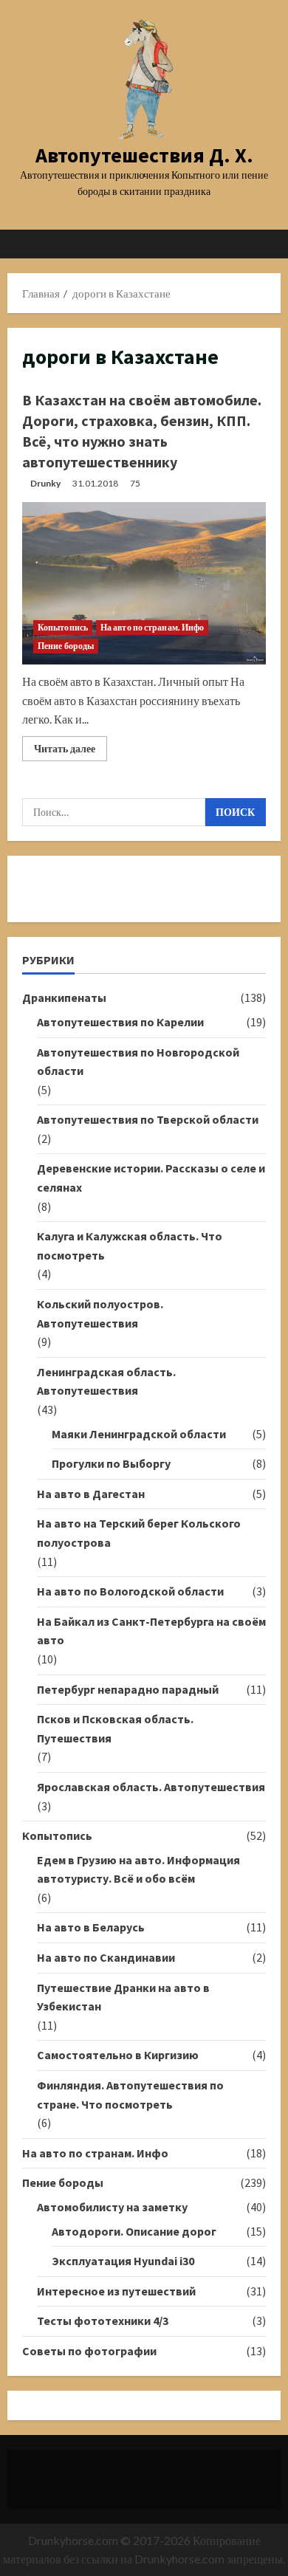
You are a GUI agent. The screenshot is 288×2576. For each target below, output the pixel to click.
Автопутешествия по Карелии (120, 1022)
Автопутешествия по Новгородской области (138, 1062)
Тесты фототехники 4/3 (103, 2321)
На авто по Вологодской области (130, 1591)
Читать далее (71, 751)
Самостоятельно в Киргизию (118, 2055)
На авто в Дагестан (91, 1494)
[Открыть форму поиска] (262, 244)
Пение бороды (66, 646)
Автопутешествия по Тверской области (148, 1119)
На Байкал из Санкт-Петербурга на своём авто (151, 1631)
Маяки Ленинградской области (139, 1434)
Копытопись (63, 627)
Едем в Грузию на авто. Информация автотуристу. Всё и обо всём (138, 1869)
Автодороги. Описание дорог (134, 2231)
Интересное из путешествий (116, 2291)
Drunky (45, 483)
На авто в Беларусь (91, 1927)
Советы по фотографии (89, 2351)
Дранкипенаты (64, 997)
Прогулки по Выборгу (111, 1463)
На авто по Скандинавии (106, 1957)
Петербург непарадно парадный (128, 1689)
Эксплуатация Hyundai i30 (123, 2261)
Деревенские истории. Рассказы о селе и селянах (151, 1178)
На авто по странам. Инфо (152, 627)
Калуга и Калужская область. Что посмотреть (130, 1246)
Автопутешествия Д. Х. (144, 155)
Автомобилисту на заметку (112, 2207)
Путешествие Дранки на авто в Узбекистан (123, 1997)
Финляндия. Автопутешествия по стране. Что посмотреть (130, 2095)
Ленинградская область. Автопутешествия (106, 1381)
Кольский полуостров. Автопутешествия (100, 1313)
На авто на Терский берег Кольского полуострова (139, 1533)
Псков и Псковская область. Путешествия (115, 1728)
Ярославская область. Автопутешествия (151, 1787)
